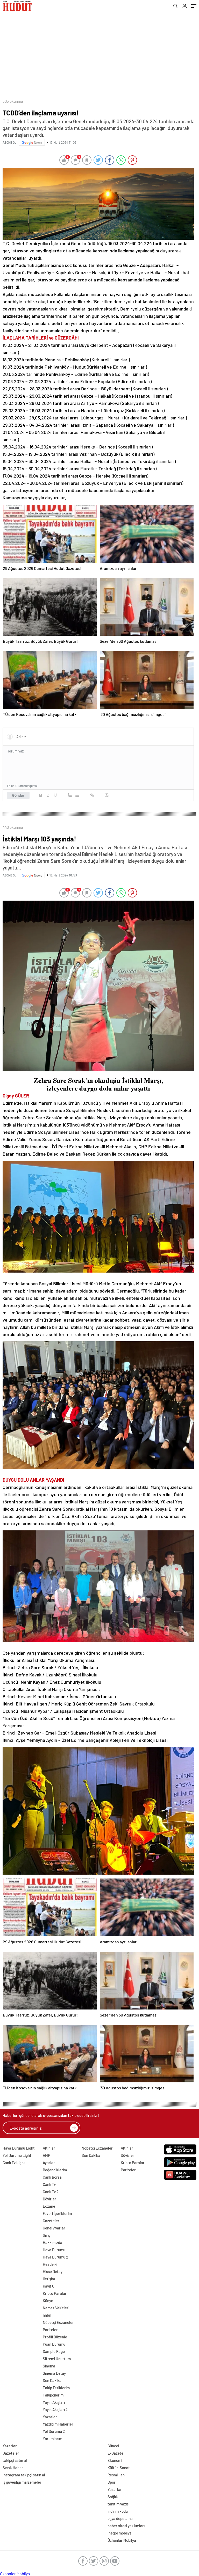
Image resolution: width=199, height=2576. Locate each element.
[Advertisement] (99, 53)
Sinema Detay (54, 2373)
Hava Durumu (54, 2250)
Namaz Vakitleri (56, 2308)
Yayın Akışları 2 (55, 2409)
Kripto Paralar (55, 2293)
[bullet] (77, 795)
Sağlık (113, 2497)
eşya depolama (120, 2518)
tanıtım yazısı (118, 2504)
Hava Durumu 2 (55, 2257)
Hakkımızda (52, 2242)
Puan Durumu (54, 2344)
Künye (48, 2301)
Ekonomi (115, 2460)
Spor (112, 2482)
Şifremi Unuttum (57, 2359)
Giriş (46, 2235)
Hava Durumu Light (19, 2148)
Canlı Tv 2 (51, 2192)
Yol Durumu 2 (54, 2431)
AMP (47, 2155)
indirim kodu (118, 2511)
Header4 (50, 2264)
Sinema (49, 2366)
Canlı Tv (49, 2184)
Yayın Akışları (54, 2402)
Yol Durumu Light (17, 2155)
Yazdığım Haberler (58, 2424)
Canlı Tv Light (14, 2163)
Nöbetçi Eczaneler (58, 2322)
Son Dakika (52, 2380)
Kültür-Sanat (119, 2468)
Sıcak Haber (13, 2468)
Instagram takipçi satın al (24, 2475)
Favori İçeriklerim (57, 2213)
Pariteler (50, 2330)
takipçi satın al (15, 2460)
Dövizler (49, 2199)
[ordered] (70, 795)
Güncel (113, 2446)
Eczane (49, 2206)
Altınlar (49, 2148)
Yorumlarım (52, 2439)
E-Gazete (115, 2453)
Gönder (18, 795)
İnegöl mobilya (120, 2533)
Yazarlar (50, 2417)
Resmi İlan (116, 2475)
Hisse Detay (53, 2271)
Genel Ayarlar (54, 2228)
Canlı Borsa (52, 2177)
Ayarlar (49, 2163)
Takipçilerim (53, 2395)
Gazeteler (51, 2221)
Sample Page (54, 2351)
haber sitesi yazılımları (126, 2526)
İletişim (49, 2279)
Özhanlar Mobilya (122, 2540)
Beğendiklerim (55, 2170)
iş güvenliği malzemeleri (22, 2482)
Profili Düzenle (55, 2337)
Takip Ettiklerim (56, 2388)
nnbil (47, 2315)
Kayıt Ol (49, 2286)
